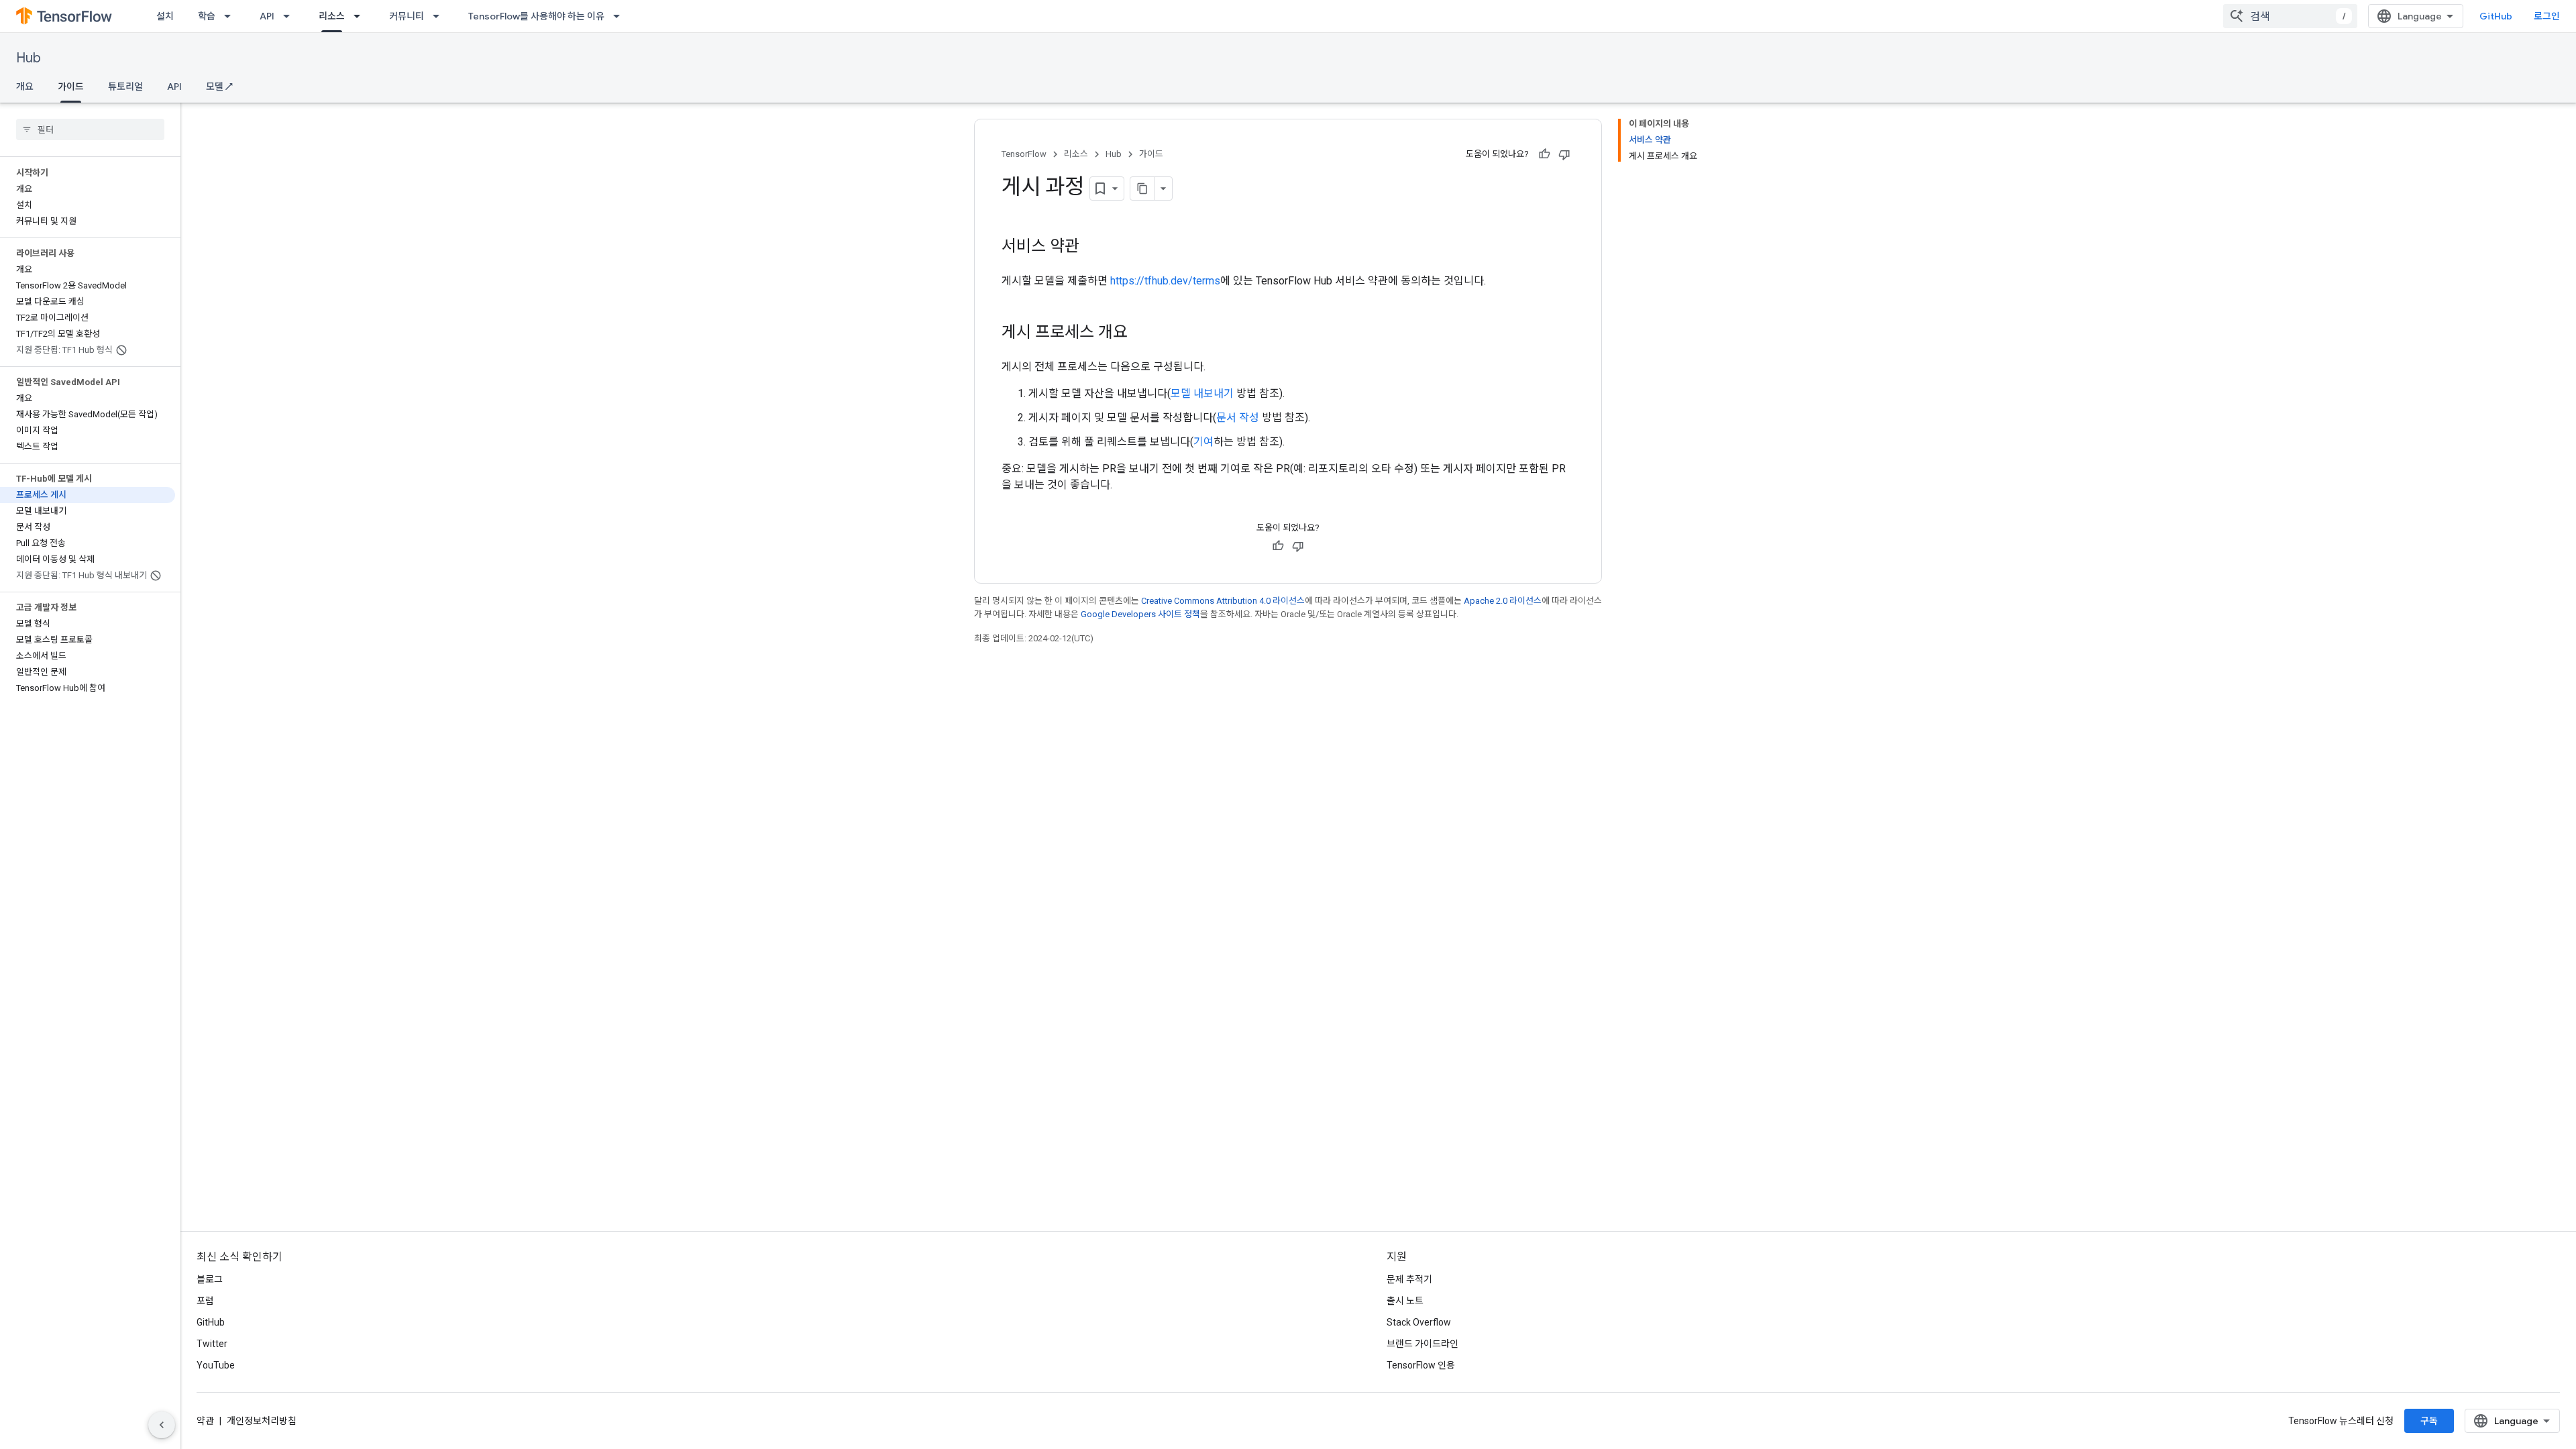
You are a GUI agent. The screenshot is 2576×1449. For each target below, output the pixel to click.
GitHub (2496, 16)
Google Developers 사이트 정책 (1140, 614)
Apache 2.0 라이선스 (1503, 601)
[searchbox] (90, 129)
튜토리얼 (125, 87)
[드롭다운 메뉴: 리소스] (361, 16)
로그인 (2547, 16)
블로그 (210, 1279)
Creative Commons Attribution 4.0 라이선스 (1223, 601)
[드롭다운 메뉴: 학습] (231, 16)
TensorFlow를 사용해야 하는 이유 (536, 16)
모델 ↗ (219, 87)
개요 (25, 87)
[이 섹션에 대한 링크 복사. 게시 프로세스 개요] (1141, 333)
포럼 (205, 1301)
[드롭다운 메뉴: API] (290, 16)
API (267, 16)
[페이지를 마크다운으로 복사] (1142, 189)
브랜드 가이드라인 (1423, 1344)
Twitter (212, 1344)
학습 (207, 16)
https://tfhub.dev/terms (1165, 281)
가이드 (71, 87)
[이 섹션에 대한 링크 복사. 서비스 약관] (1093, 248)
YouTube (216, 1365)
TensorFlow (1024, 154)
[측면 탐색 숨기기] (162, 1425)
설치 (165, 16)
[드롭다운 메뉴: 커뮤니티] (440, 16)
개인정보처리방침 (262, 1421)
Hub (29, 58)
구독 (2429, 1421)
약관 (205, 1421)
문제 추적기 (1409, 1279)
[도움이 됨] (1544, 154)
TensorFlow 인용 (1421, 1365)
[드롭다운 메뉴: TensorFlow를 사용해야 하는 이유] (621, 16)
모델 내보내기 (1202, 393)
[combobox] (2290, 16)
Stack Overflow (1419, 1322)
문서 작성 (1238, 418)
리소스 (332, 16)
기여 (1203, 442)
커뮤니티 (407, 16)
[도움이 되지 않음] (1564, 154)
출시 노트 (1405, 1301)
